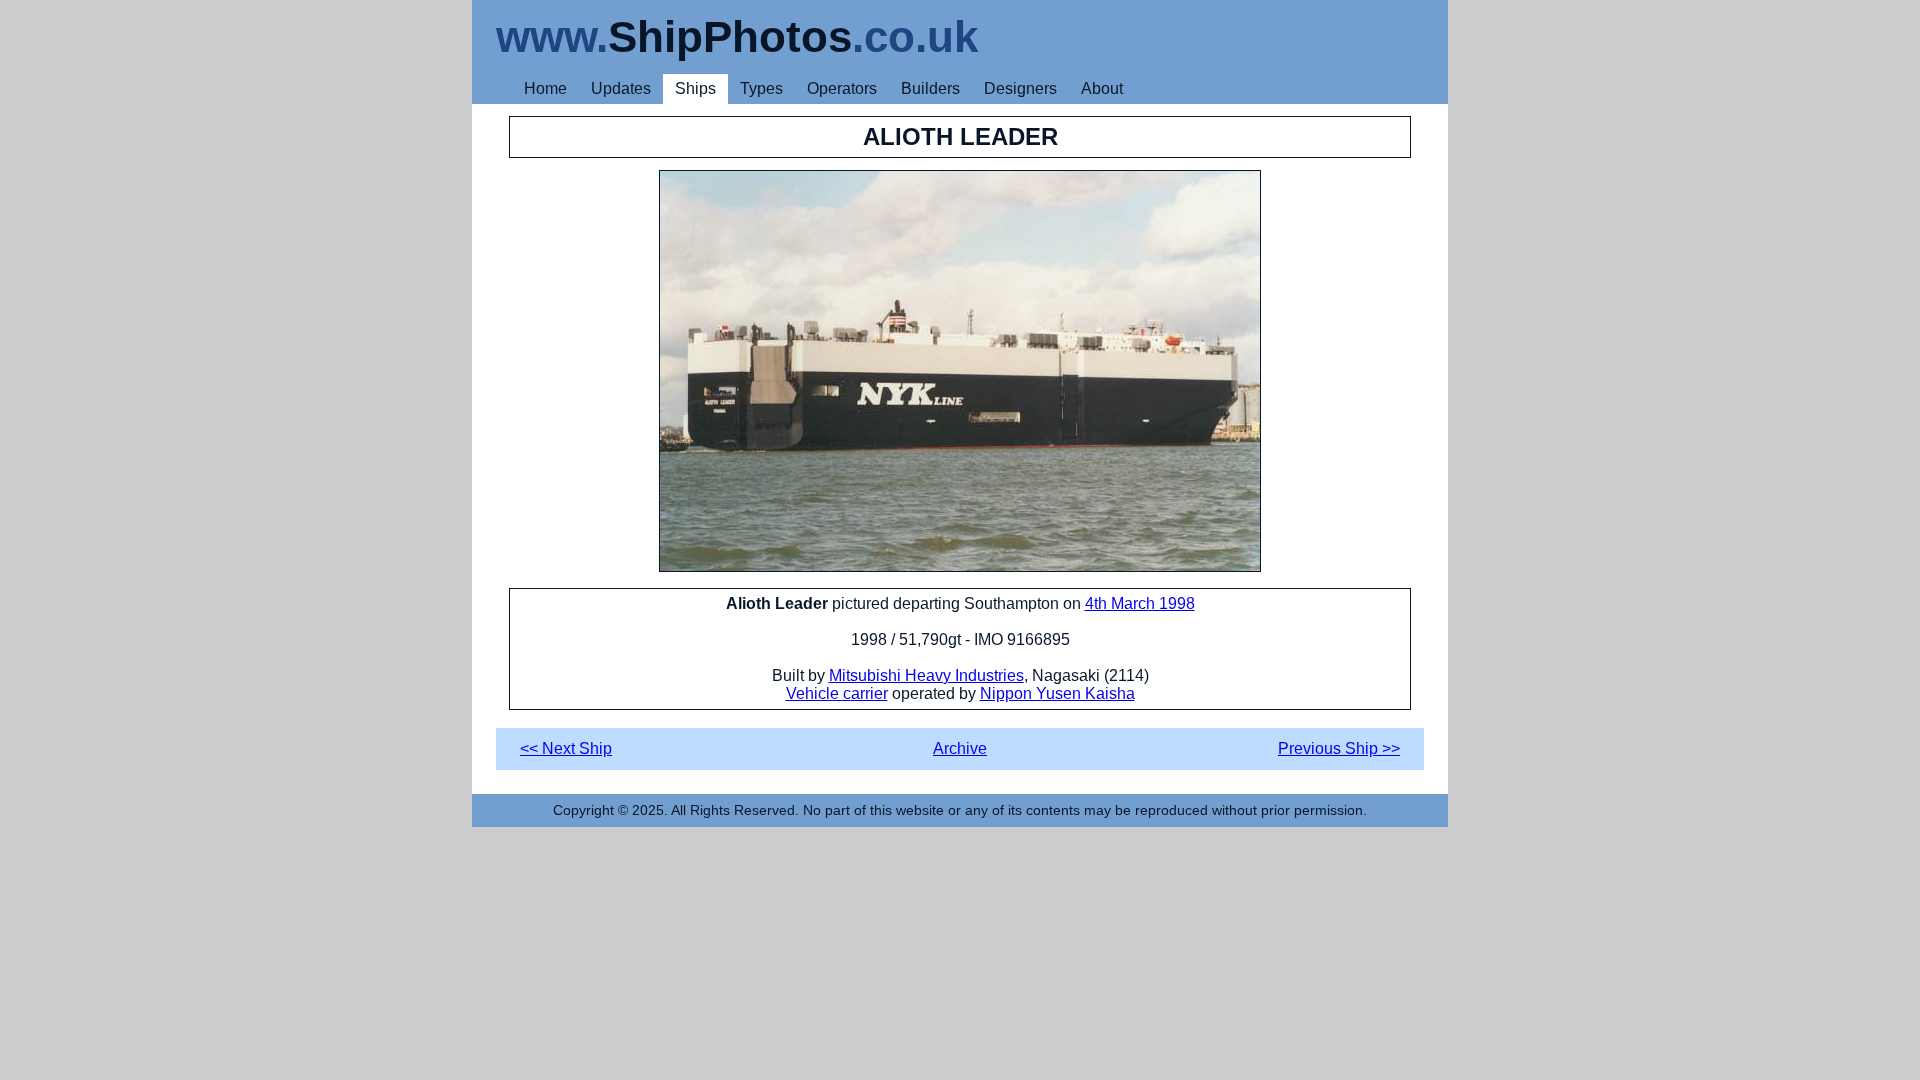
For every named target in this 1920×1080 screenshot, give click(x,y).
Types (761, 88)
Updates (621, 88)
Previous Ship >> (1339, 748)
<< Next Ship (566, 748)
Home (545, 88)
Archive (960, 748)
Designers (1020, 88)
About (1102, 88)
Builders (930, 88)
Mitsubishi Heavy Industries (926, 675)
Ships (695, 88)
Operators (842, 88)
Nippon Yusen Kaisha (1057, 693)
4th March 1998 (1140, 603)
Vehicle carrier (837, 693)
